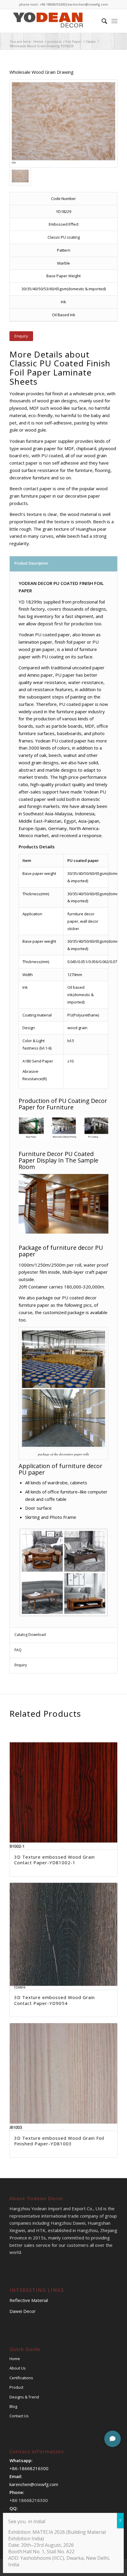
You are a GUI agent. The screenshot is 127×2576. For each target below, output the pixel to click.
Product (16, 2387)
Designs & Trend (24, 2397)
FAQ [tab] (18, 1650)
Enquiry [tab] (21, 1665)
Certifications (21, 2378)
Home (15, 2359)
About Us (18, 2368)
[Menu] (114, 21)
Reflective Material (29, 2300)
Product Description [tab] (31, 563)
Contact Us (19, 2416)
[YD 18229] (63, 123)
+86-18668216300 (29, 2468)
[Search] (101, 21)
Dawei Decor (23, 2311)
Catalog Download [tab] (30, 1635)
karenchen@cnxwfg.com (88, 4)
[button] (113, 2439)
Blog (13, 2406)
